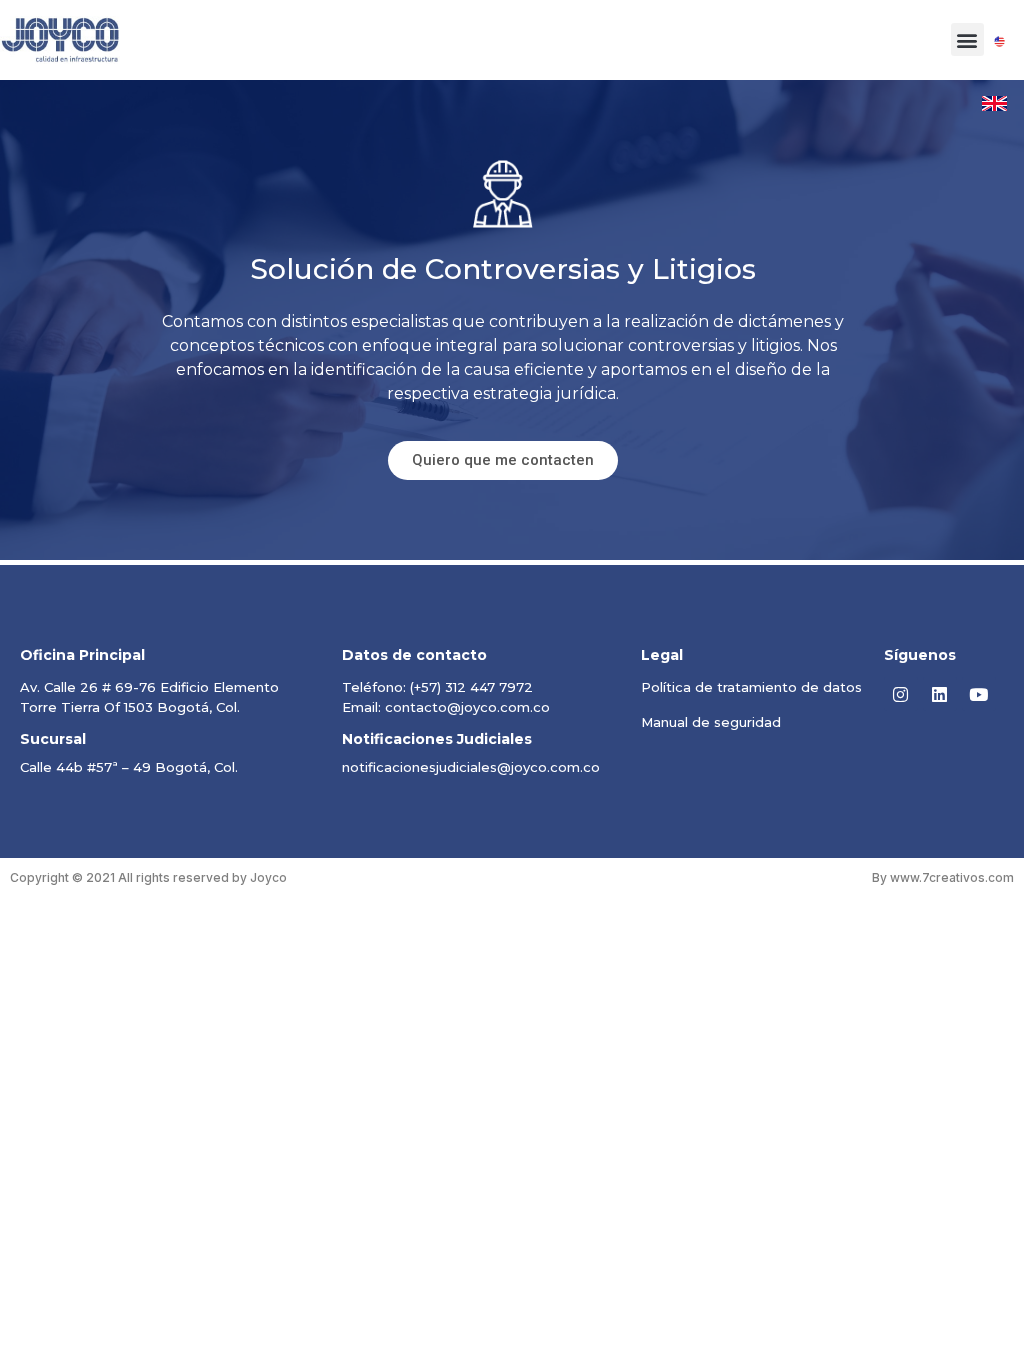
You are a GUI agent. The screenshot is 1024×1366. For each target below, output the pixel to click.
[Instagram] (901, 694)
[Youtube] (979, 694)
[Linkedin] (940, 694)
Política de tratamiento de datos (751, 687)
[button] (967, 39)
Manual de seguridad (711, 722)
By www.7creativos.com (943, 877)
